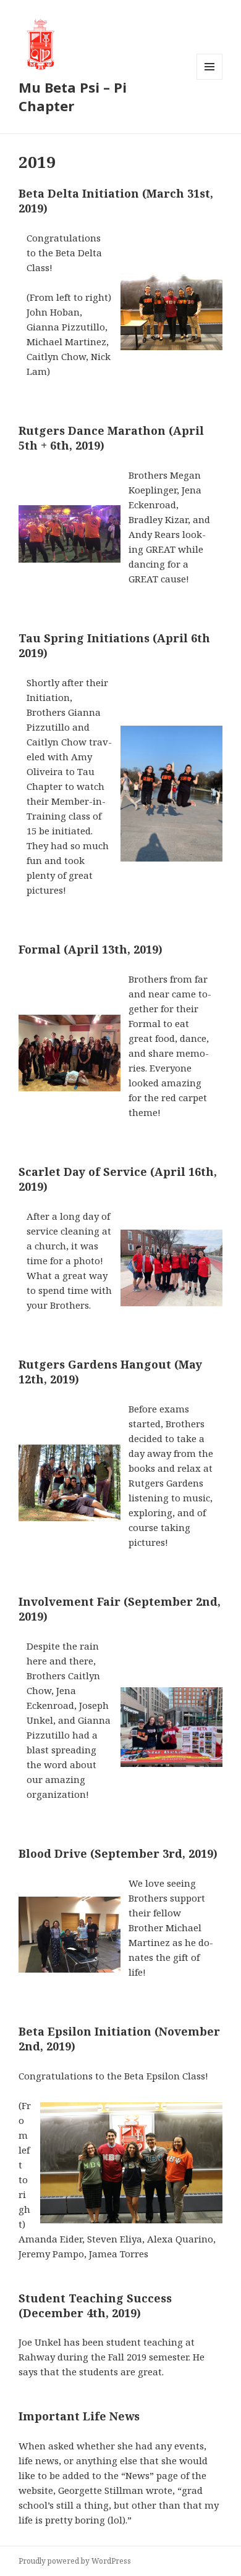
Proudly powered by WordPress (75, 2561)
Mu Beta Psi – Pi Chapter (73, 96)
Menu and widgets (210, 79)
